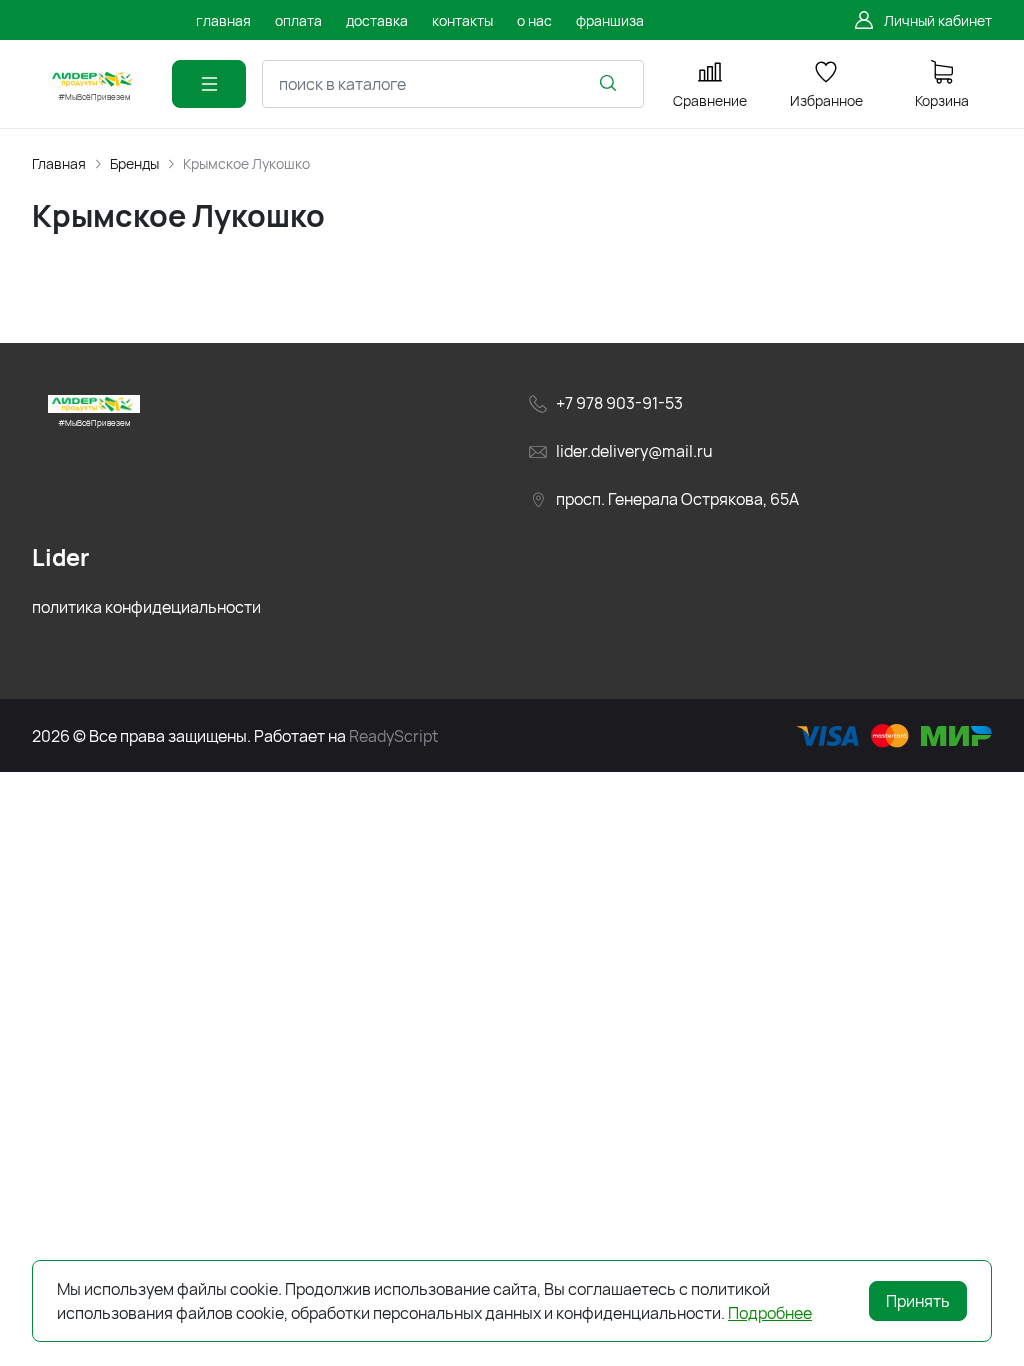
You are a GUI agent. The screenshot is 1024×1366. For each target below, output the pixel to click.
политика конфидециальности (146, 607)
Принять (918, 1301)
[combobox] (453, 84)
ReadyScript (393, 736)
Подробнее (770, 1313)
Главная (59, 163)
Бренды (134, 163)
